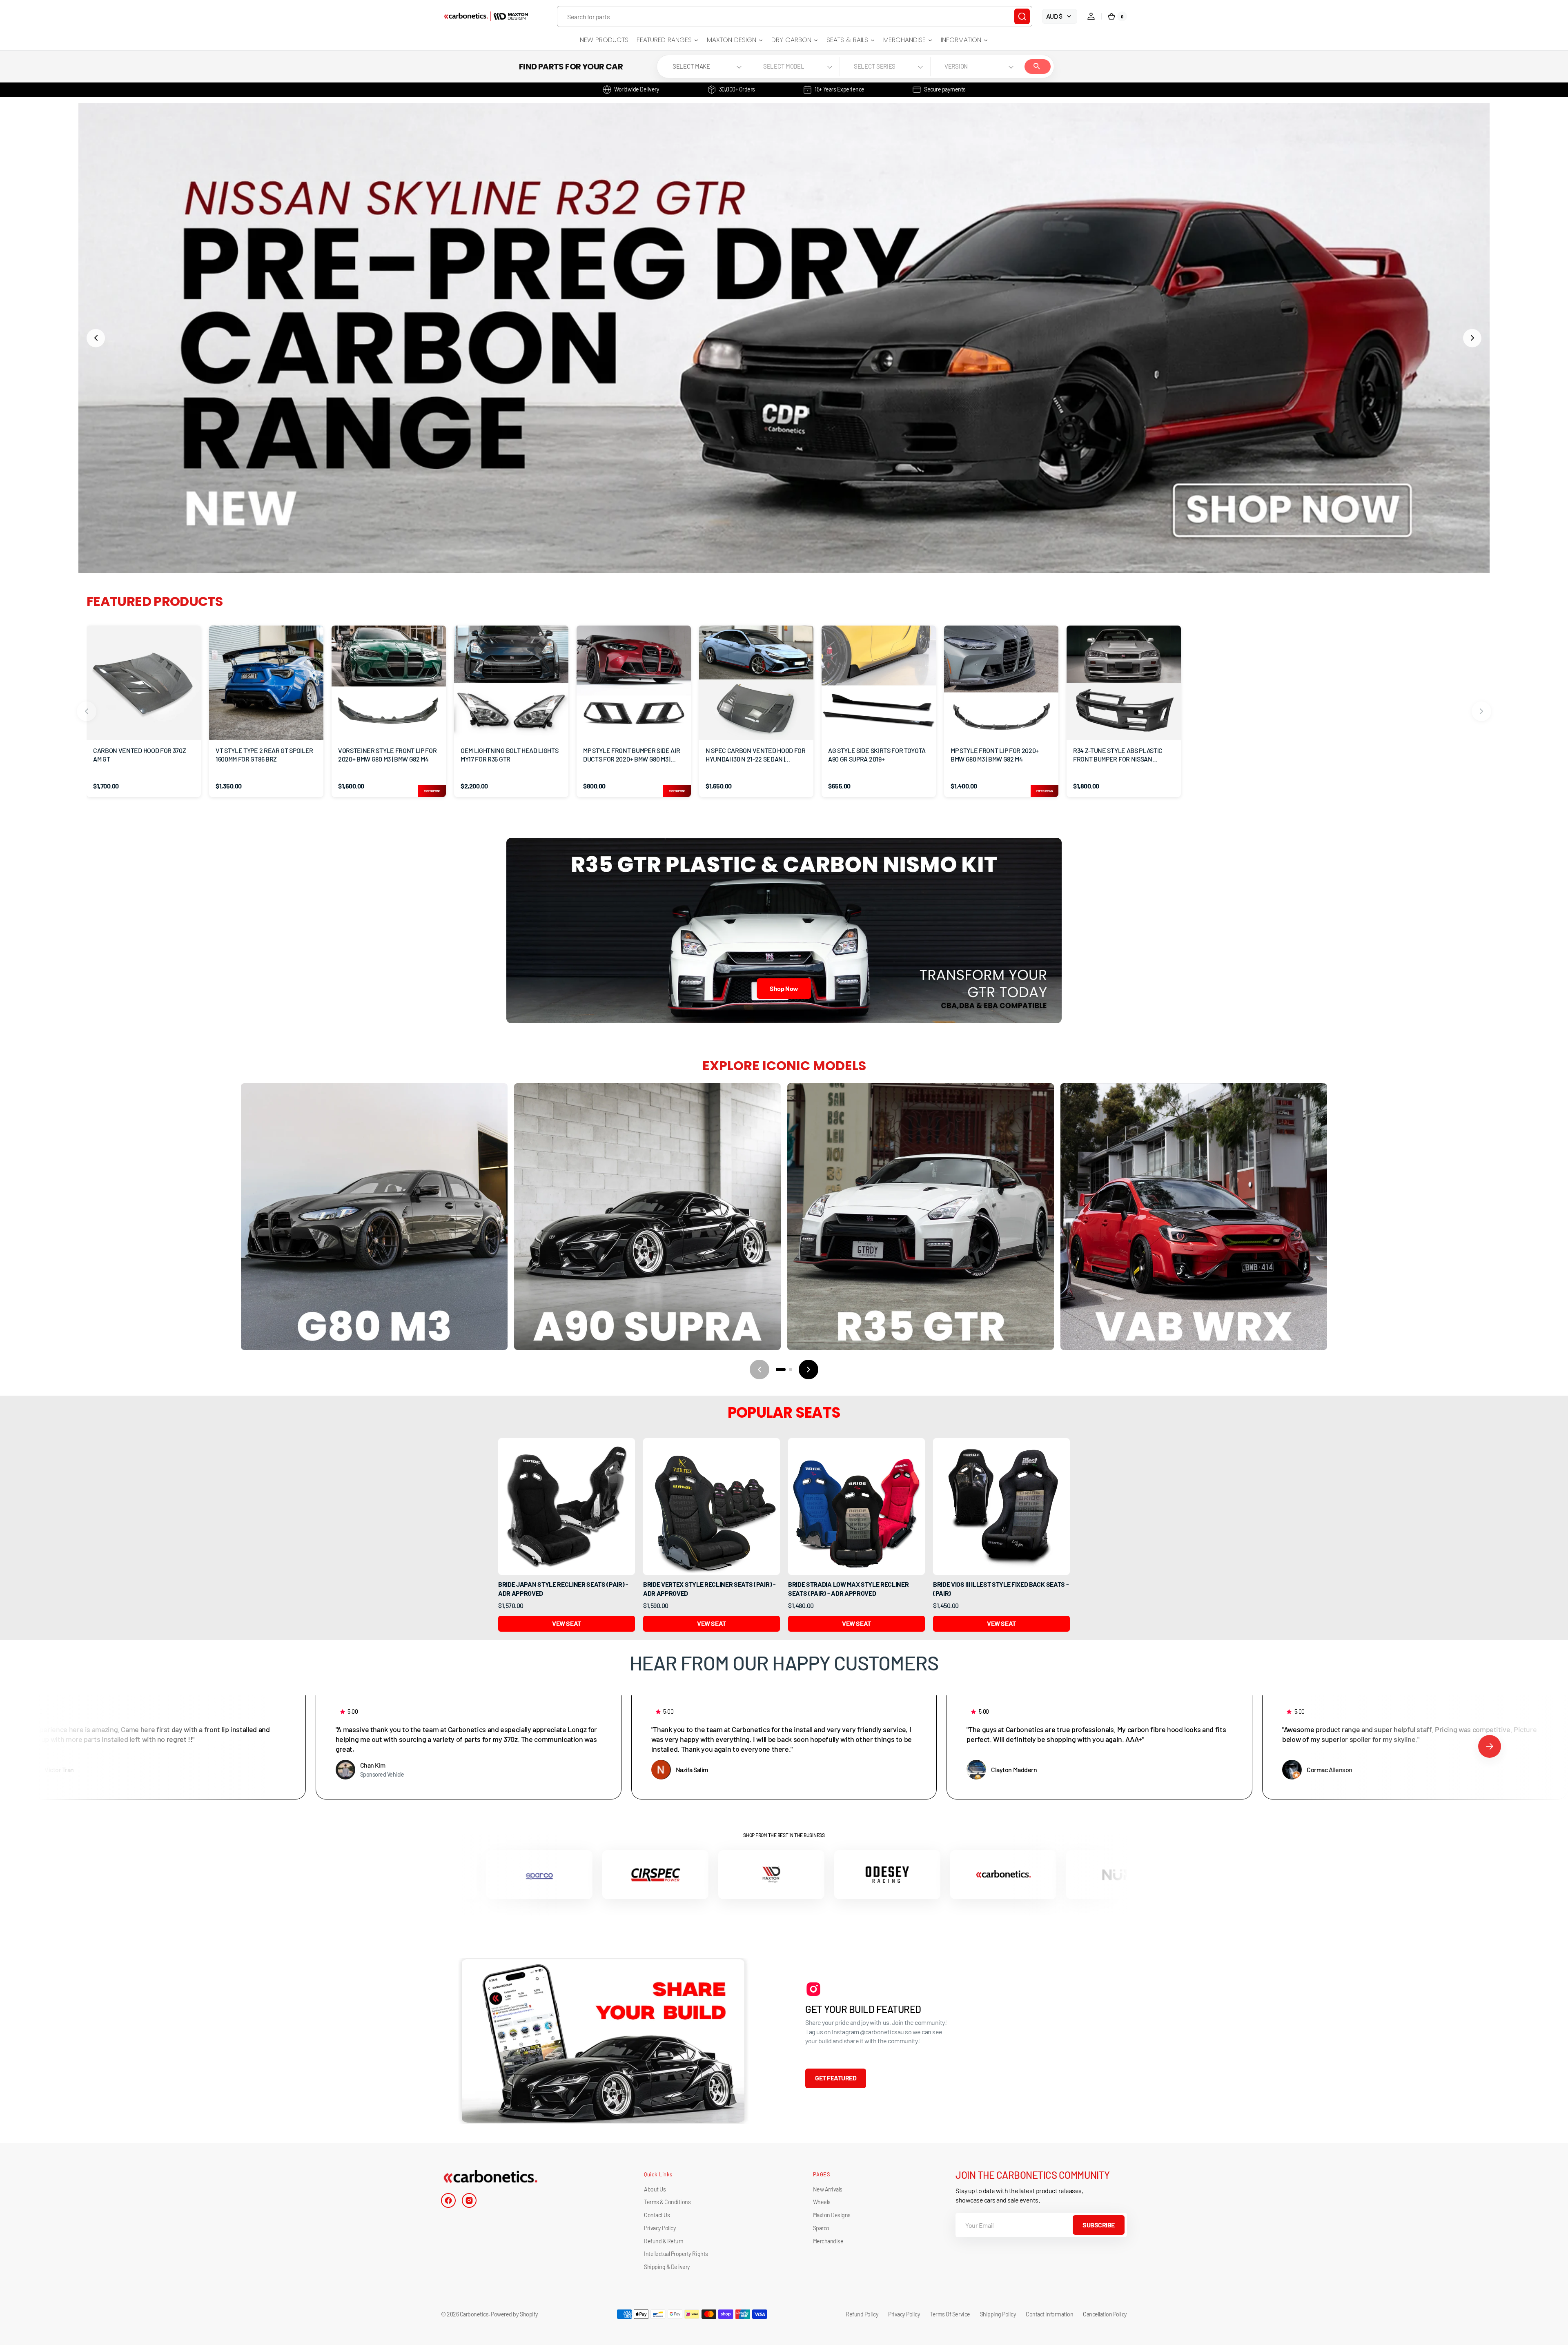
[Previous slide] (96, 338)
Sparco (821, 2228)
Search (1038, 67)
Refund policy (862, 2314)
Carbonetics (474, 2314)
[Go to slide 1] (781, 1370)
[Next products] (1481, 711)
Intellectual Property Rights (676, 2254)
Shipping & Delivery (667, 2267)
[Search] (1022, 16)
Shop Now (784, 988)
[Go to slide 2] (791, 1370)
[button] (1091, 16)
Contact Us (657, 2215)
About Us (655, 2189)
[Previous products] (87, 711)
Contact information (1049, 2314)
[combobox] (795, 16)
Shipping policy (998, 2314)
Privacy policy (904, 2314)
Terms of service (950, 2314)
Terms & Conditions (667, 2202)
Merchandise (828, 2241)
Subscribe (1099, 2225)
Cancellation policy (1105, 2314)
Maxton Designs (832, 2215)
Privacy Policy (660, 2228)
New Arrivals (828, 2189)
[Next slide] (1472, 338)
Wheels (822, 2202)
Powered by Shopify (514, 2314)
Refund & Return (664, 2241)
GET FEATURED (836, 2078)
